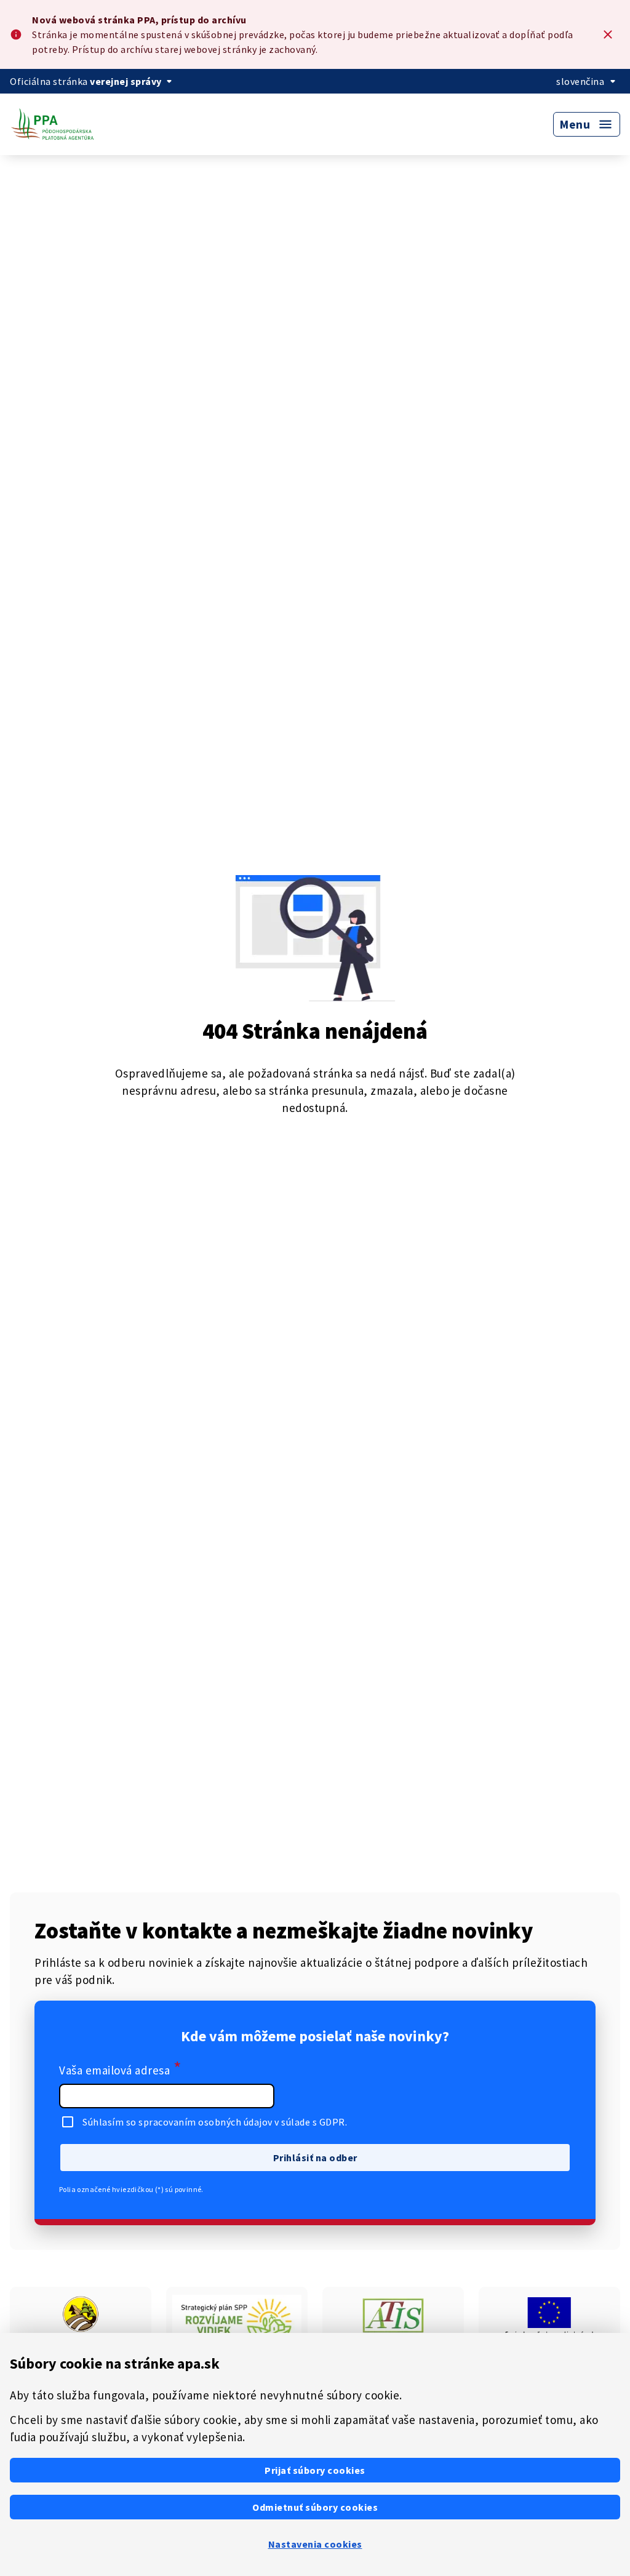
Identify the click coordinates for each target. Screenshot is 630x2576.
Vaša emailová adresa (120, 2069)
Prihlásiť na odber (315, 2158)
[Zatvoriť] (608, 34)
